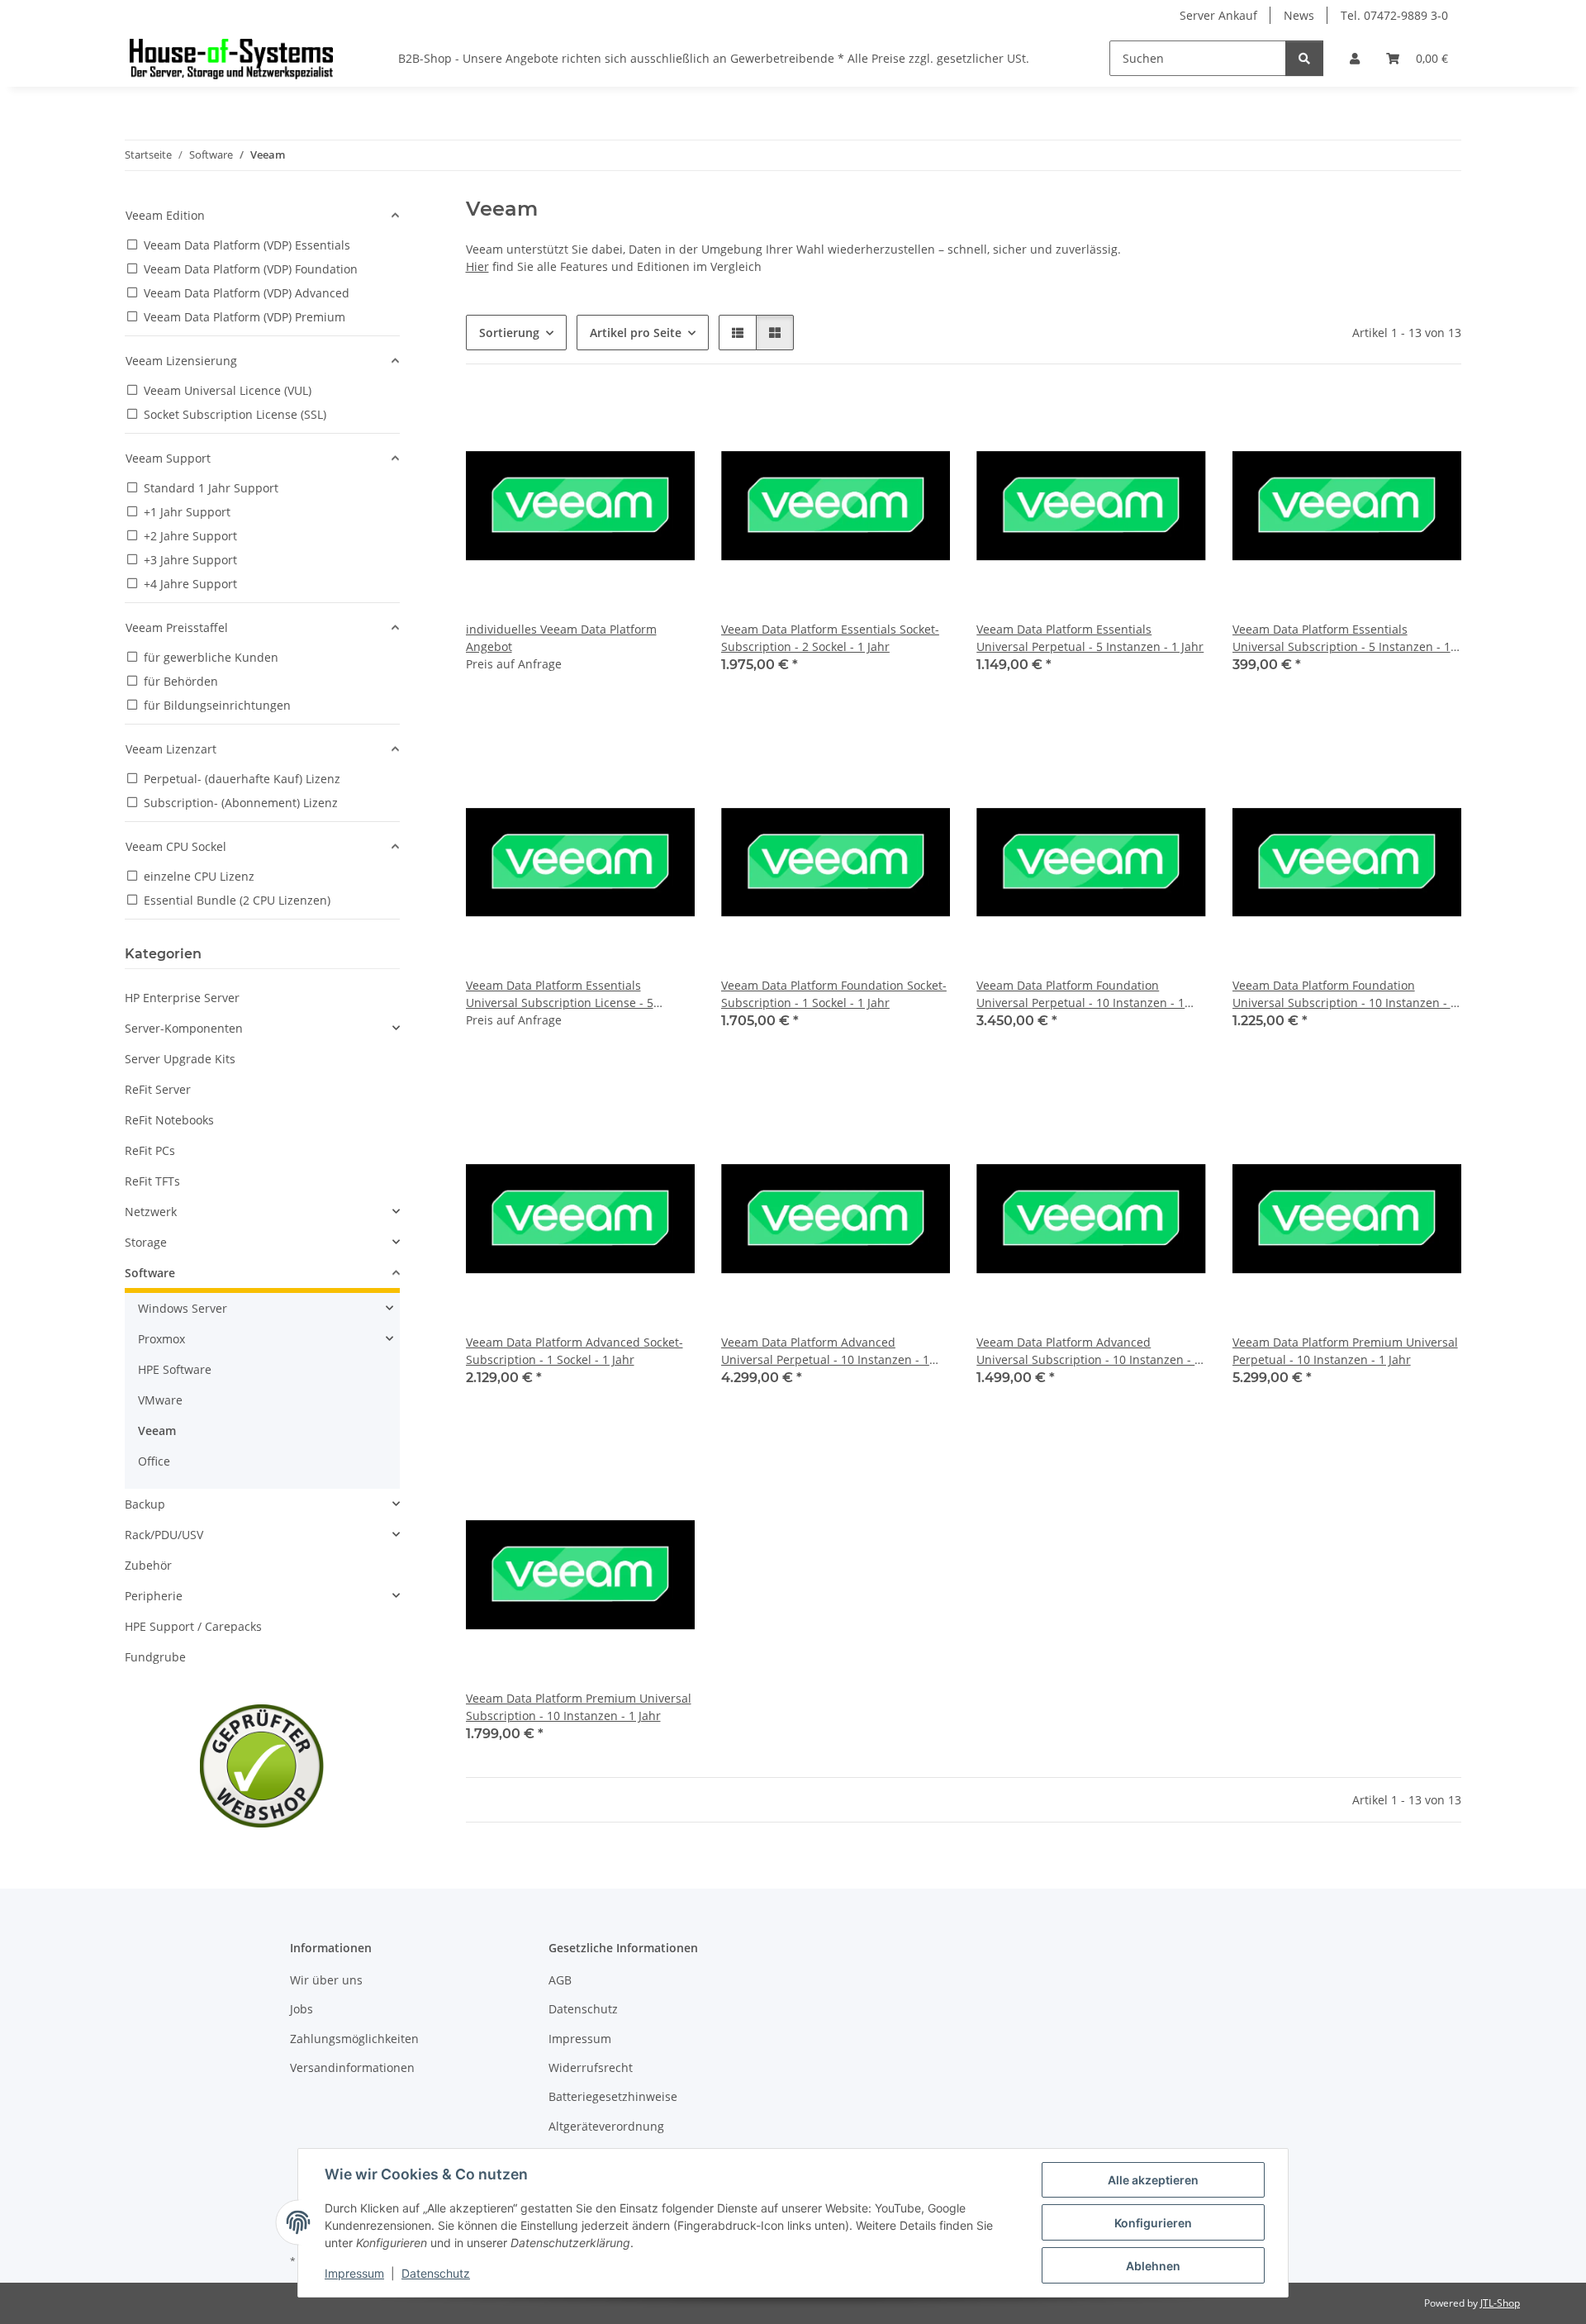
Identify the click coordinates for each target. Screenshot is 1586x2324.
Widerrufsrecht (591, 2067)
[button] (1355, 58)
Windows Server (183, 1308)
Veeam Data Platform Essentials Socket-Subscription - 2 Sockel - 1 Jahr (830, 638)
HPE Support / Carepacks (193, 1626)
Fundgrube (155, 1657)
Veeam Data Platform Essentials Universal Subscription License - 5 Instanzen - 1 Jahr (560, 994)
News (1299, 15)
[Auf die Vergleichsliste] (667, 419)
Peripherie (154, 1596)
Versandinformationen (352, 2067)
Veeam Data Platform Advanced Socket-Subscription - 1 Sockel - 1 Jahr (575, 1351)
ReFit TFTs (152, 1181)
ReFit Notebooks (169, 1120)
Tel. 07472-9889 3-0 (1394, 15)
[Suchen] (1304, 58)
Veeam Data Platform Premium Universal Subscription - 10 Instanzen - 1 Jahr (579, 1707)
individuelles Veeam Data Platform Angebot (561, 638)
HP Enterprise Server (182, 998)
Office (154, 1461)
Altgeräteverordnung (606, 2126)
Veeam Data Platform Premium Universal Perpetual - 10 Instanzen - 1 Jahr (1345, 1351)
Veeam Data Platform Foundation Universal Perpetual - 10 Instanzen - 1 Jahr (1080, 994)
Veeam (157, 1431)
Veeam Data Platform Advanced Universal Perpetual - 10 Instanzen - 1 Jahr (825, 1351)
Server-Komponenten (184, 1028)
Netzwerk (151, 1212)
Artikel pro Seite (636, 333)
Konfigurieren (1153, 2223)
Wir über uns (326, 1980)
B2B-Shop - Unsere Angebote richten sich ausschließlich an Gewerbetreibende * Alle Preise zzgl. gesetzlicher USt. (714, 58)
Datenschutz (436, 2273)
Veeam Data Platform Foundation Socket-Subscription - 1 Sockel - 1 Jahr (834, 994)
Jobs (302, 2009)
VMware (160, 1400)
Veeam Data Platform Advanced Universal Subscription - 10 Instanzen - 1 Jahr (1089, 1351)
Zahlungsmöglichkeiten (354, 2039)
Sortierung (509, 333)
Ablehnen (1153, 2266)
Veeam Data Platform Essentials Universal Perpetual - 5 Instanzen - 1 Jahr (1090, 638)
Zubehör (148, 1565)
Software (150, 1273)
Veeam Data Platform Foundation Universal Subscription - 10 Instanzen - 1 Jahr (1345, 994)
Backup (145, 1504)
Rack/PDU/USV (164, 1535)
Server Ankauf (1218, 15)
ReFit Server (158, 1089)
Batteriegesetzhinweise (613, 2096)
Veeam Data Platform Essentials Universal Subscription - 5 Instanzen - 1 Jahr (1341, 638)
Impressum (354, 2273)
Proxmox (161, 1339)
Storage (146, 1242)
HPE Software (175, 1369)
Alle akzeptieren (1153, 2180)
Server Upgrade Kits (180, 1059)
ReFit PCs (150, 1150)
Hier (477, 266)
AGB (560, 1980)
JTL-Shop (1500, 2303)
